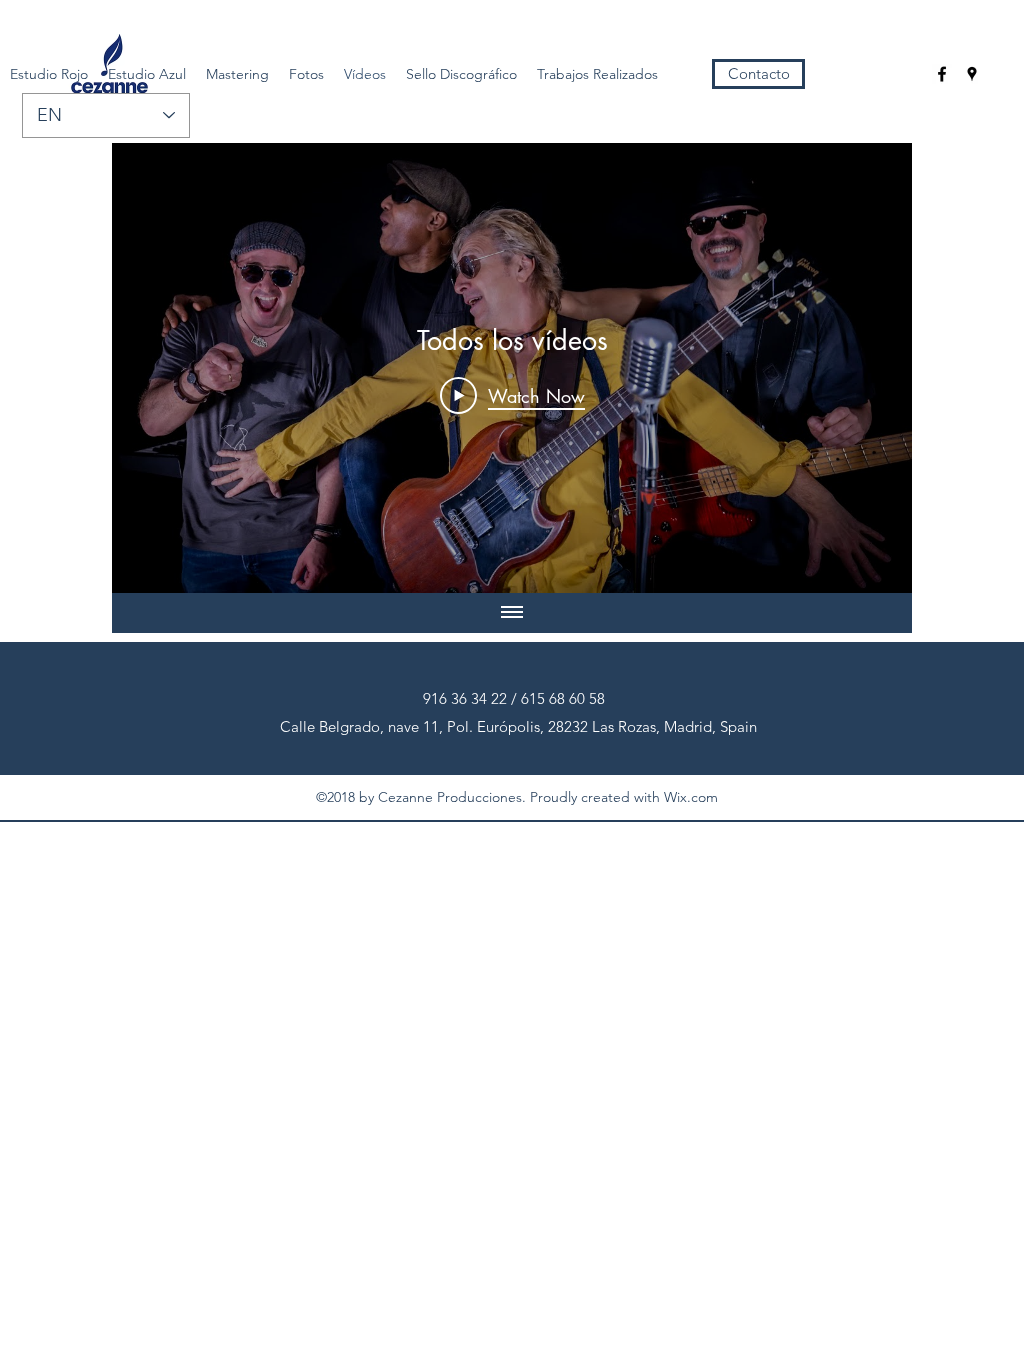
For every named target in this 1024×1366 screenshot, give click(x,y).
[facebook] (942, 74)
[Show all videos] (512, 613)
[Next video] (870, 368)
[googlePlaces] (972, 74)
